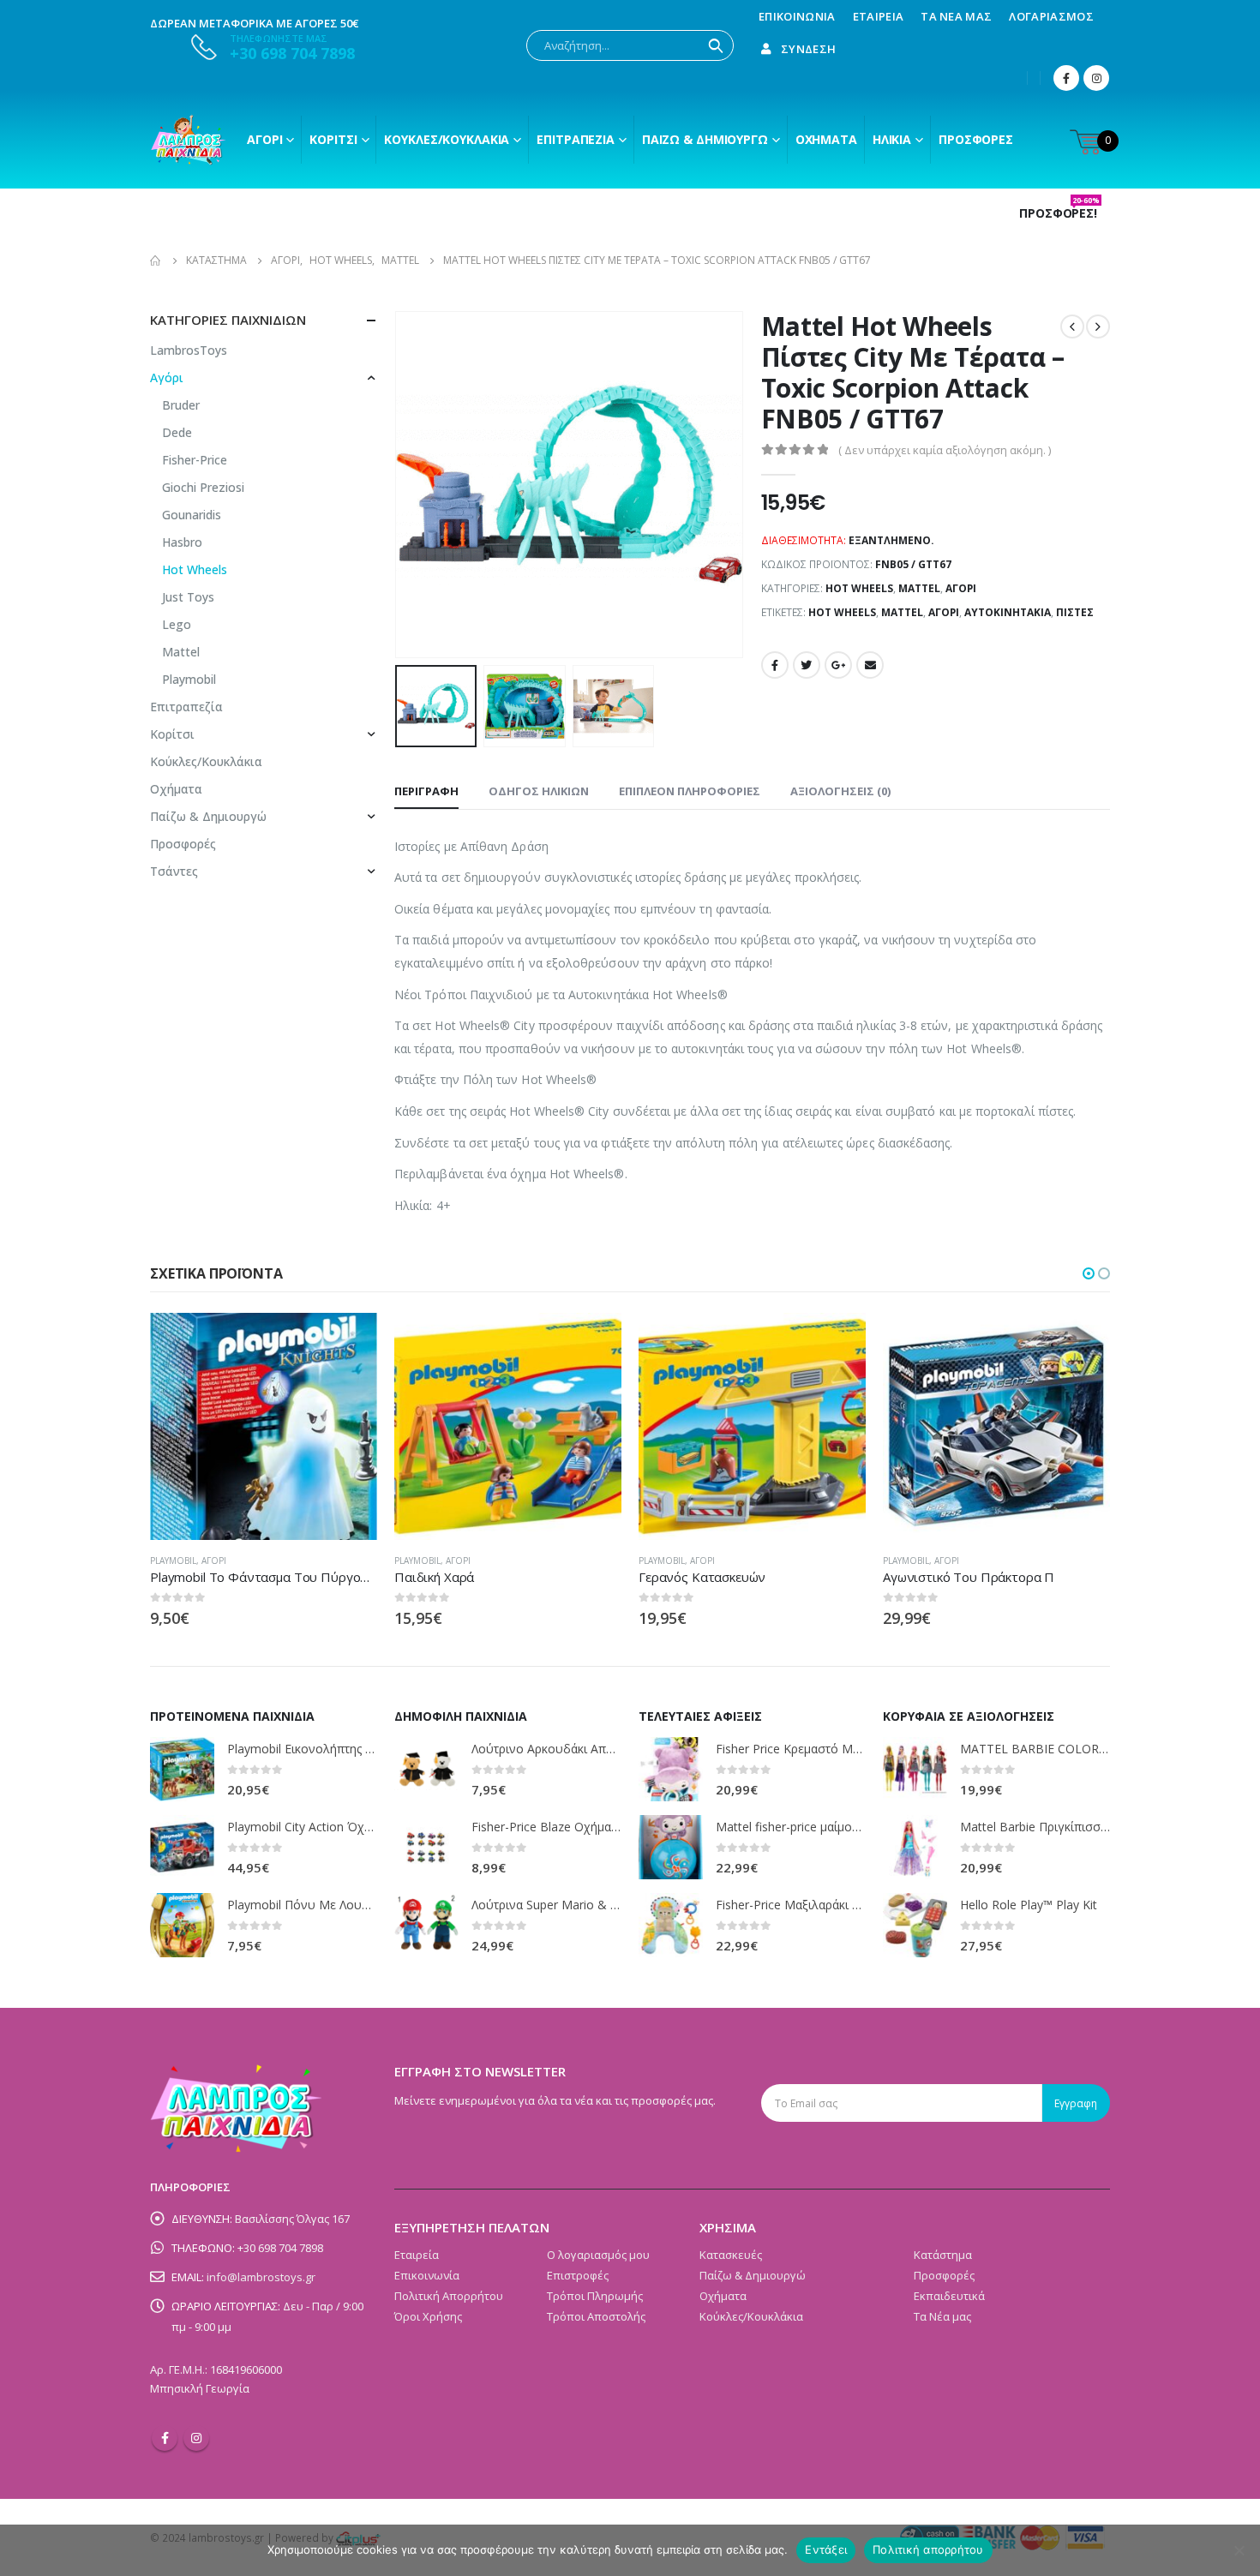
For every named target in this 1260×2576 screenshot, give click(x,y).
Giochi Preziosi (203, 487)
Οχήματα (826, 139)
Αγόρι (264, 139)
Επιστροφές (578, 2275)
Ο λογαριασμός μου (598, 2255)
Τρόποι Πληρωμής (595, 2296)
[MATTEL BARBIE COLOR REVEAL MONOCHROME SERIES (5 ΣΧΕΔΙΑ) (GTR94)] (915, 1769)
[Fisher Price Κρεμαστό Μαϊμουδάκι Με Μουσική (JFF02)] (671, 1769)
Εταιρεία (879, 16)
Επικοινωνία (797, 16)
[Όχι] (1239, 2550)
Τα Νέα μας (956, 16)
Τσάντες (174, 871)
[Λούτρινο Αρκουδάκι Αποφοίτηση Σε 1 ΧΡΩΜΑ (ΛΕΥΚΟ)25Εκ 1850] (426, 1769)
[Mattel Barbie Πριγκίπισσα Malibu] (915, 1847)
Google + (838, 665)
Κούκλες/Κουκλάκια (447, 139)
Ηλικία (892, 139)
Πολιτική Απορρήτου (449, 2296)
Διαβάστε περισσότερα (349, 1341)
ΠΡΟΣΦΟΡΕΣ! (1059, 213)
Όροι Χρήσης (428, 2316)
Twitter (807, 665)
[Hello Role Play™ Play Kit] (915, 1925)
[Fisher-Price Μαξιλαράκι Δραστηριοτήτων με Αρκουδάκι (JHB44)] (671, 1925)
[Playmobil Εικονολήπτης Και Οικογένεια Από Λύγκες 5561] (182, 1769)
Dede (177, 432)
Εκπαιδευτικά (949, 2296)
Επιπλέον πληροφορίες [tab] (690, 791)
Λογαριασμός (1051, 16)
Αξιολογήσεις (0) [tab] (840, 791)
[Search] (716, 45)
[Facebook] (1066, 78)
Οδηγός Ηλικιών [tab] (539, 791)
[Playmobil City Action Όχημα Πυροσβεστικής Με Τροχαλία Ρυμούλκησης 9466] (182, 1847)
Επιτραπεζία (186, 707)
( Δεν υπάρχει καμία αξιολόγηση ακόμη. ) (945, 450)
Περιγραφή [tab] (426, 791)
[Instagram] (1096, 78)
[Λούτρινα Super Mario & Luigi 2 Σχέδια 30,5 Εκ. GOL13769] (426, 1925)
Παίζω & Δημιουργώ (705, 139)
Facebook (775, 665)
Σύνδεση (808, 49)
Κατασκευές (731, 2255)
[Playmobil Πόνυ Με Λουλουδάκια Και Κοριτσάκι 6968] (182, 1925)
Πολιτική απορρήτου (928, 2549)
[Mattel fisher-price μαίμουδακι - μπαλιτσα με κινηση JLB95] (671, 1847)
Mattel (919, 588)
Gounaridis (192, 515)
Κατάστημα (943, 2255)
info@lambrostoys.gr (261, 2277)
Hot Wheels (859, 588)
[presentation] (399, 485)
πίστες (1075, 612)
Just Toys (188, 597)
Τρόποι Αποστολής (596, 2316)
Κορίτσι (333, 139)
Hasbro (182, 542)
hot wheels (842, 612)
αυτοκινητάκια (1008, 612)
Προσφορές (976, 139)
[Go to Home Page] (156, 261)
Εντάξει (826, 2549)
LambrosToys (189, 350)
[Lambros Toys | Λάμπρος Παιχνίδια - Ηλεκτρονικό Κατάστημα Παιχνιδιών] (189, 140)
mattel (902, 612)
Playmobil (189, 679)
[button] (1089, 1273)
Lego (177, 624)
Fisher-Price (195, 460)
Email (870, 665)
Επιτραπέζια (576, 139)
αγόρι (944, 612)
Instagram (196, 2438)
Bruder (181, 405)
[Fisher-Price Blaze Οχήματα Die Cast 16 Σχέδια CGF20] (426, 1847)
